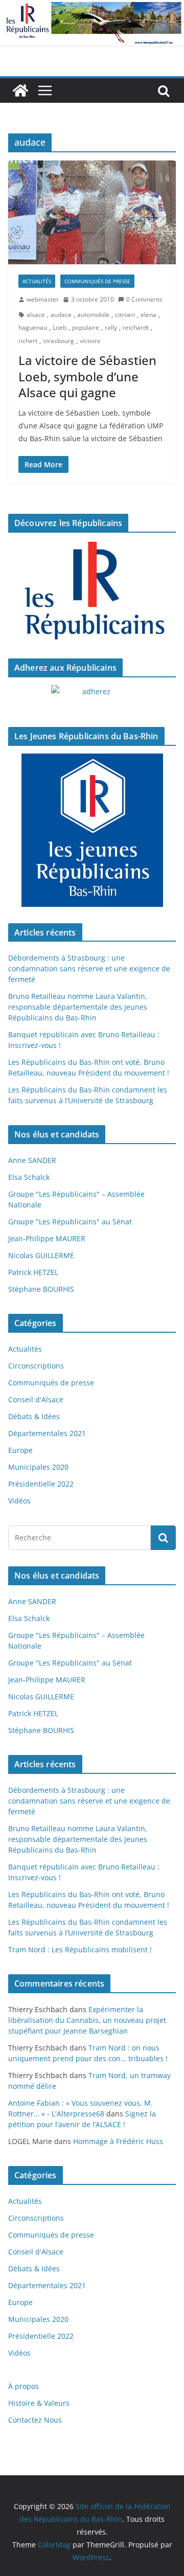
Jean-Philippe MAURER (47, 1238)
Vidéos (19, 1501)
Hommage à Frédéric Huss (118, 2141)
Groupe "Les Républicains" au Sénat (70, 1222)
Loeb (60, 327)
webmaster (43, 299)
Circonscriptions (36, 1366)
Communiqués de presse (97, 281)
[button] (92, 212)
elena (148, 315)
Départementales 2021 (47, 1433)
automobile (93, 315)
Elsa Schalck (29, 1177)
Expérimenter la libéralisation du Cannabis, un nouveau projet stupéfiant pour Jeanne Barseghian (87, 2020)
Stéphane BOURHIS (41, 1289)
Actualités (37, 281)
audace (61, 315)
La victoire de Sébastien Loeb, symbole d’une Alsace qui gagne (87, 376)
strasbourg (59, 341)
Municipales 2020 (38, 1467)
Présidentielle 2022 (41, 1484)
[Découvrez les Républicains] (92, 591)
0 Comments (144, 299)
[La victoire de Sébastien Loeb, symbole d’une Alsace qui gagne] (92, 212)
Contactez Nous (35, 2420)
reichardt (136, 327)
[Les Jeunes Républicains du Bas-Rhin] (92, 830)
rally (111, 327)
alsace (36, 315)
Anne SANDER (32, 1160)
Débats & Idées (34, 1416)
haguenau (33, 327)
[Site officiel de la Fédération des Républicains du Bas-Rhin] (92, 7)
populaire (86, 327)
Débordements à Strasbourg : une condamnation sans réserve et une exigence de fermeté (89, 968)
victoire (90, 341)
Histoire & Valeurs (39, 2403)
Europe (20, 1450)
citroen (125, 315)
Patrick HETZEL (33, 1272)
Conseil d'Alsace (36, 1399)
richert (28, 341)
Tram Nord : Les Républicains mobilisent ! (80, 1950)
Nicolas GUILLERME (41, 1255)
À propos (24, 2386)
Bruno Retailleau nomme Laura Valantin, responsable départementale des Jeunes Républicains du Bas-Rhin (78, 1007)
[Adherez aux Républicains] (92, 698)
